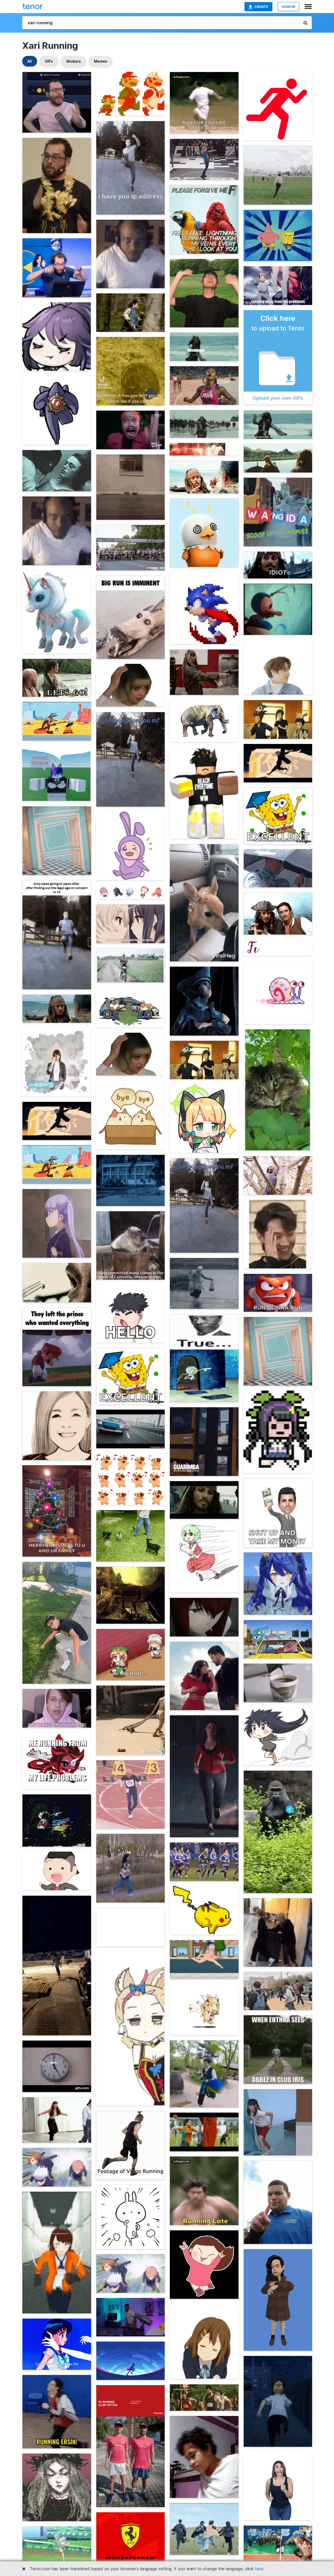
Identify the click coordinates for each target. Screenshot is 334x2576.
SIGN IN (288, 7)
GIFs (49, 61)
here (259, 2569)
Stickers (73, 61)
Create (261, 7)
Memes (101, 61)
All (30, 61)
